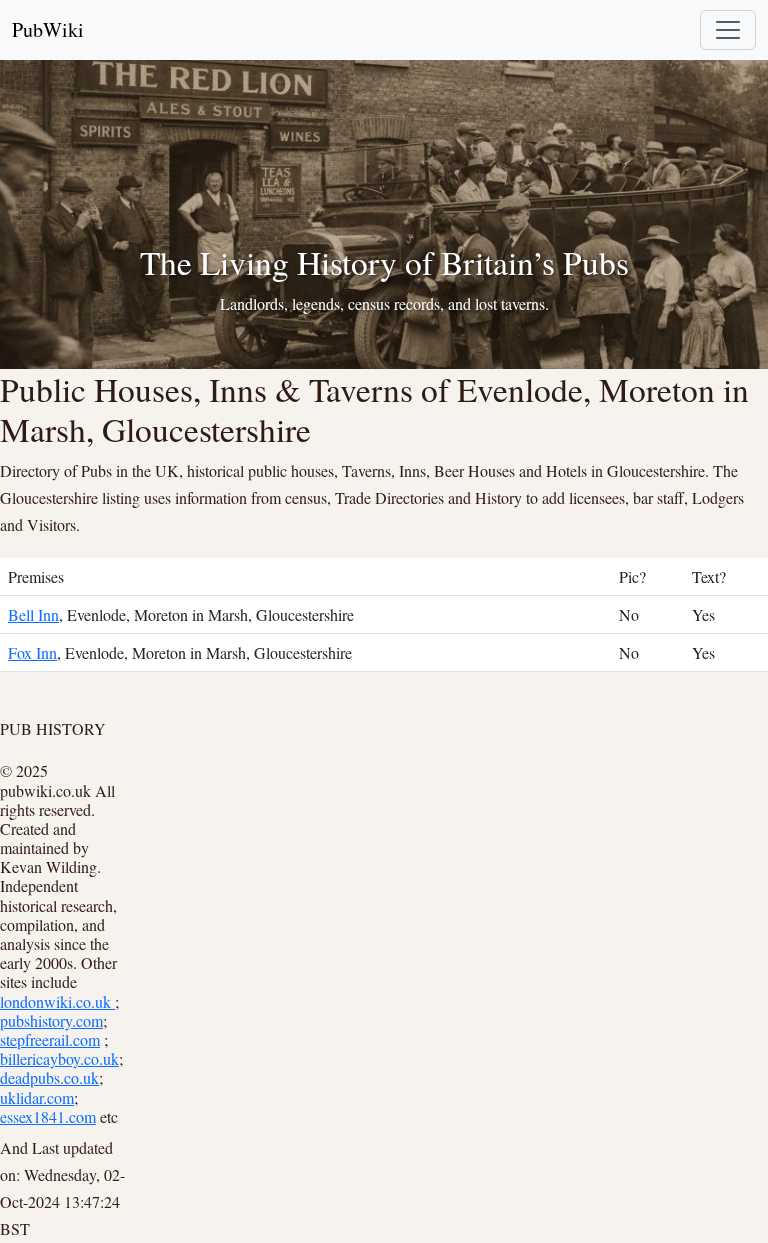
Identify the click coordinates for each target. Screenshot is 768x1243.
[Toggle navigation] (728, 30)
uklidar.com (37, 1097)
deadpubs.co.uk (49, 1077)
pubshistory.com (51, 1020)
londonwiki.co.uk (57, 1001)
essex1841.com (48, 1116)
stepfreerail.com (50, 1039)
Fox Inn (32, 652)
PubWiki (48, 29)
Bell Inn (33, 614)
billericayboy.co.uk (59, 1058)
